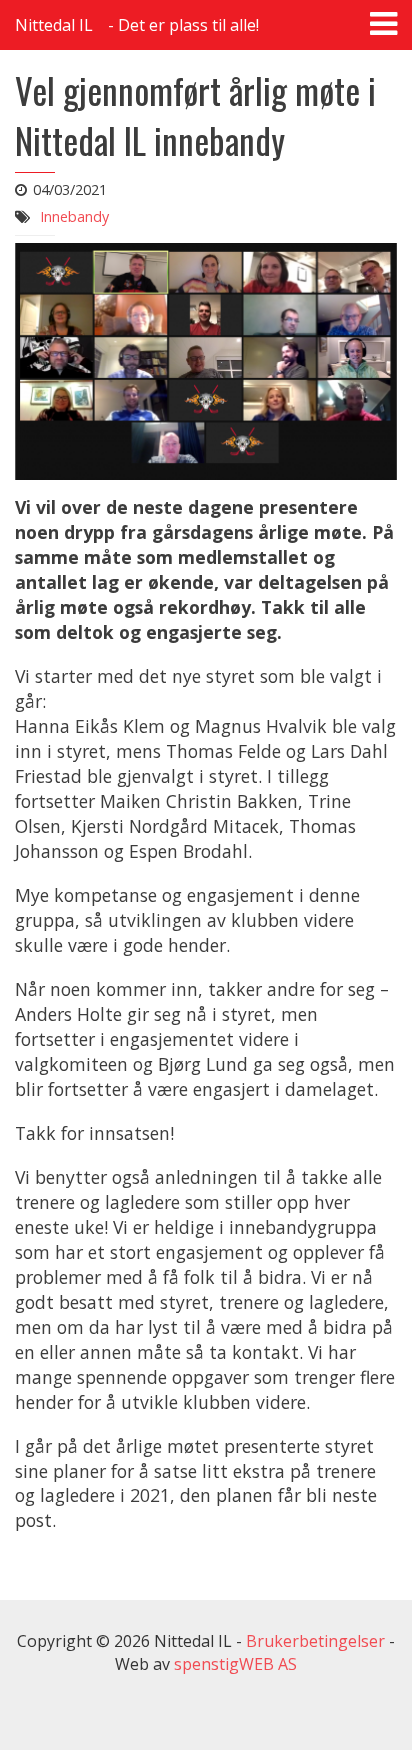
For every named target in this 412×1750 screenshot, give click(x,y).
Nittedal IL (54, 25)
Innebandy (74, 216)
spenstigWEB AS (235, 1664)
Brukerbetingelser (315, 1641)
